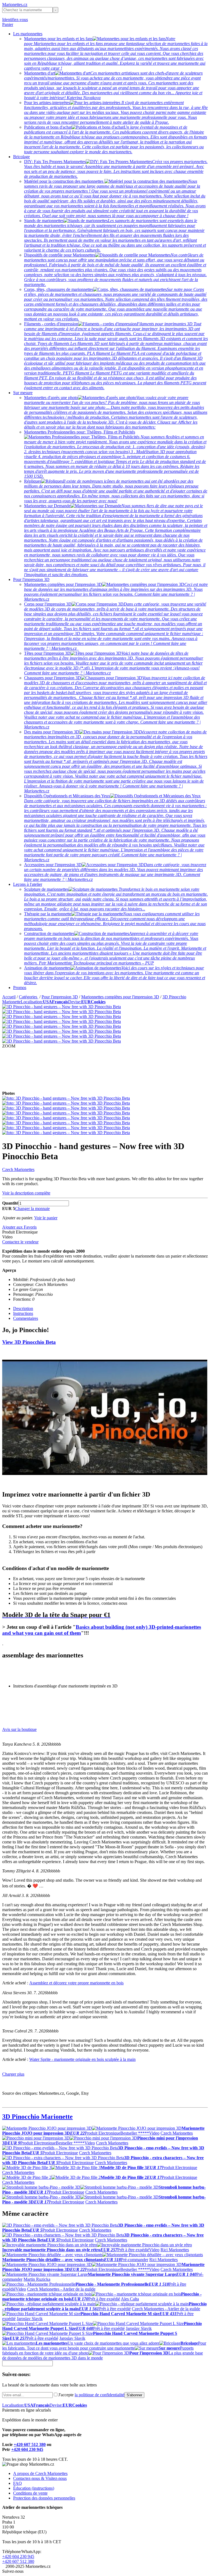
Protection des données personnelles (44, 2498)
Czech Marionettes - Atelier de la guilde (61, 2289)
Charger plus (13, 2074)
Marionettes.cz (15, 5)
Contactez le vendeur (20, 1242)
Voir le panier (46, 1218)
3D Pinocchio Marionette (37, 2117)
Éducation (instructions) (34, 2488)
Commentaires (26, 1318)
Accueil (9, 997)
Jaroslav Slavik (30, 2319)
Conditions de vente (30, 2493)
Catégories (29, 997)
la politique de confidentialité (100, 2395)
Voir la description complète (26, 1193)
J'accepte (91, 2395)
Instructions (23, 1313)
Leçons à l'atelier (28, 884)
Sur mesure (23, 393)
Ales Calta (130, 2299)
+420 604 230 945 (27, 2449)
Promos (20, 988)
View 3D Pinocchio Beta (29, 1342)
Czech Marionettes (18, 1169)
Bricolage (21, 157)
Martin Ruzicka (37, 2279)
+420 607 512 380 (30, 2444)
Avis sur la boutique (19, 1729)
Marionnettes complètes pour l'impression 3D (120, 997)
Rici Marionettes (175, 2250)
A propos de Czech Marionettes (40, 2473)
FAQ (17, 2483)
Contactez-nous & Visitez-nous (40, 2478)
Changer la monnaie (32, 1209)
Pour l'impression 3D (31, 579)
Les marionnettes (28, 34)
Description (23, 1308)
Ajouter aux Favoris (19, 1227)
